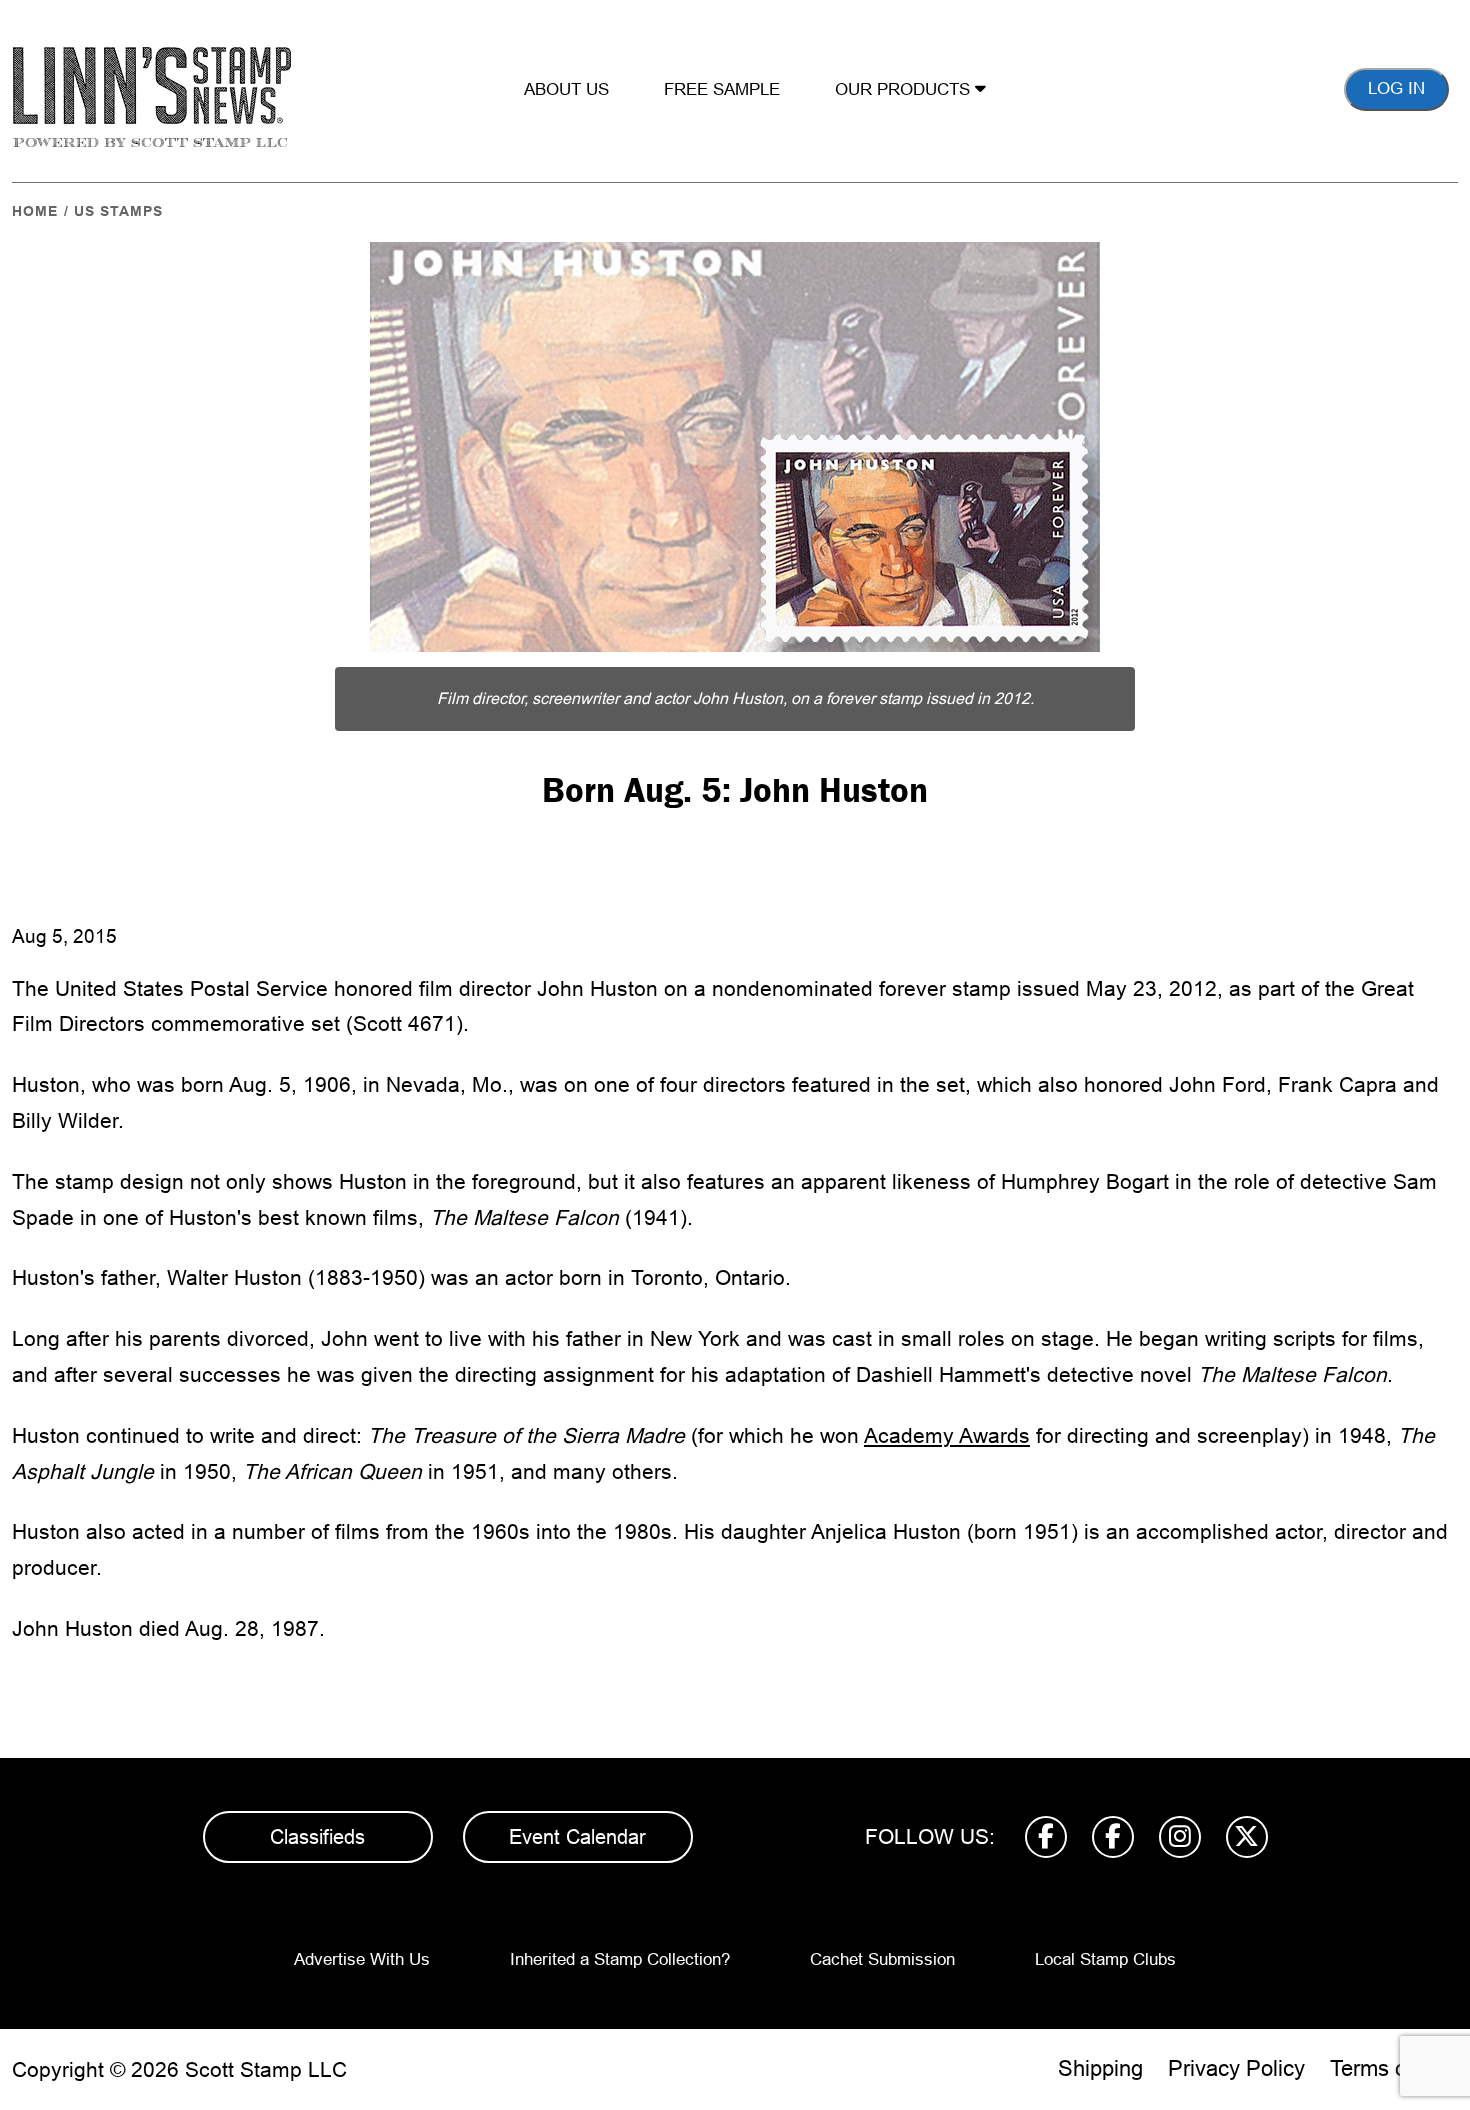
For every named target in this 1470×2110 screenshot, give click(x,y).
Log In (1396, 88)
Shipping (1100, 2068)
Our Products (905, 89)
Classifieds (317, 1837)
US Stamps (118, 211)
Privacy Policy (1236, 2068)
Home (35, 211)
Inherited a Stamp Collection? (620, 1959)
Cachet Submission (882, 1959)
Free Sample (722, 89)
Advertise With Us (362, 1959)
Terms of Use (1394, 2068)
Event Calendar (577, 1837)
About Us (566, 89)
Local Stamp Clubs (1105, 1959)
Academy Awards (947, 1435)
